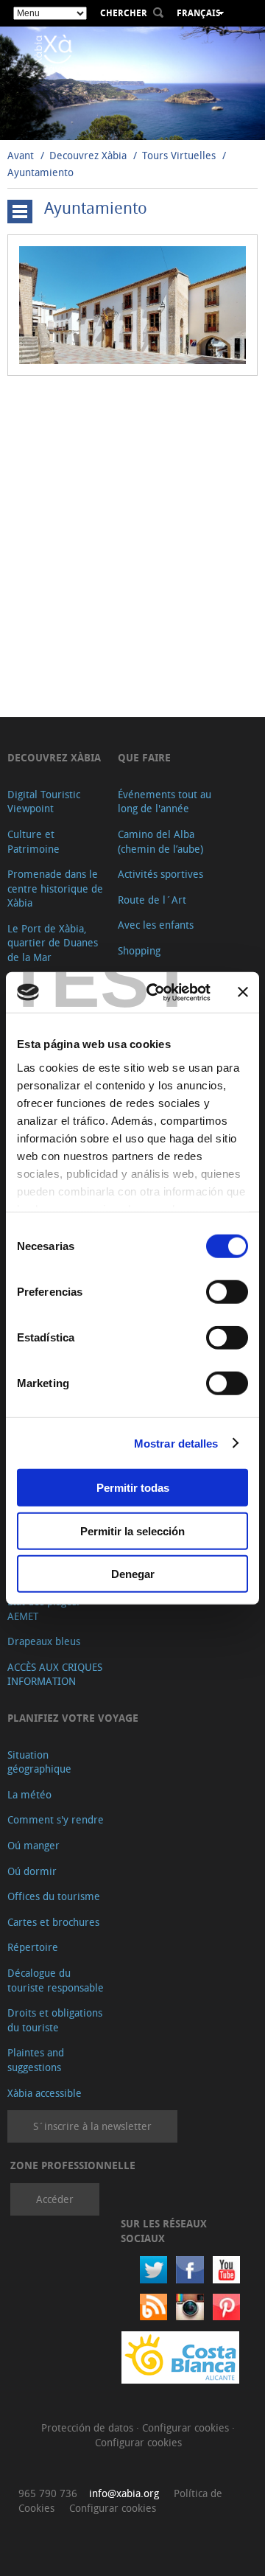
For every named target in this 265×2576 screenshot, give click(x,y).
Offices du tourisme (54, 1896)
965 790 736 (48, 2493)
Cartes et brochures (53, 1922)
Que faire (144, 757)
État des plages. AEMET (43, 1609)
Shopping (139, 950)
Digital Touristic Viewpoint (44, 802)
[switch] (227, 1292)
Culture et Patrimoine (33, 841)
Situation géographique (39, 1762)
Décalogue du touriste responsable (56, 1980)
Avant (21, 155)
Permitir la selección (132, 1530)
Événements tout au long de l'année (165, 802)
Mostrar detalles (176, 1443)
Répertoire (33, 1947)
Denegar (133, 1574)
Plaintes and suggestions (36, 2060)
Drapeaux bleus (44, 1641)
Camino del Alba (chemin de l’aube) (160, 841)
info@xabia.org (124, 2493)
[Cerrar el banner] (243, 992)
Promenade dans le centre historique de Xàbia (55, 888)
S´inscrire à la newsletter (92, 2126)
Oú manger (33, 1845)
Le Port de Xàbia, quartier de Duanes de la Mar (53, 943)
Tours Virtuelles (179, 155)
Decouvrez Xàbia (88, 155)
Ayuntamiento (40, 172)
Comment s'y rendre (56, 1819)
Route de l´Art (152, 900)
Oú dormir (32, 1871)
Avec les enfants (156, 925)
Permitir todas (133, 1488)
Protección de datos (89, 2427)
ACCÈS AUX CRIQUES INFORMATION (55, 1674)
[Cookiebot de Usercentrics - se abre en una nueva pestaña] (155, 992)
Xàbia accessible (45, 2093)
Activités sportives (160, 874)
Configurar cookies (187, 2427)
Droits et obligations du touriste (55, 2020)
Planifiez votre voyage (73, 1718)
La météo (29, 1794)
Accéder (55, 2199)
